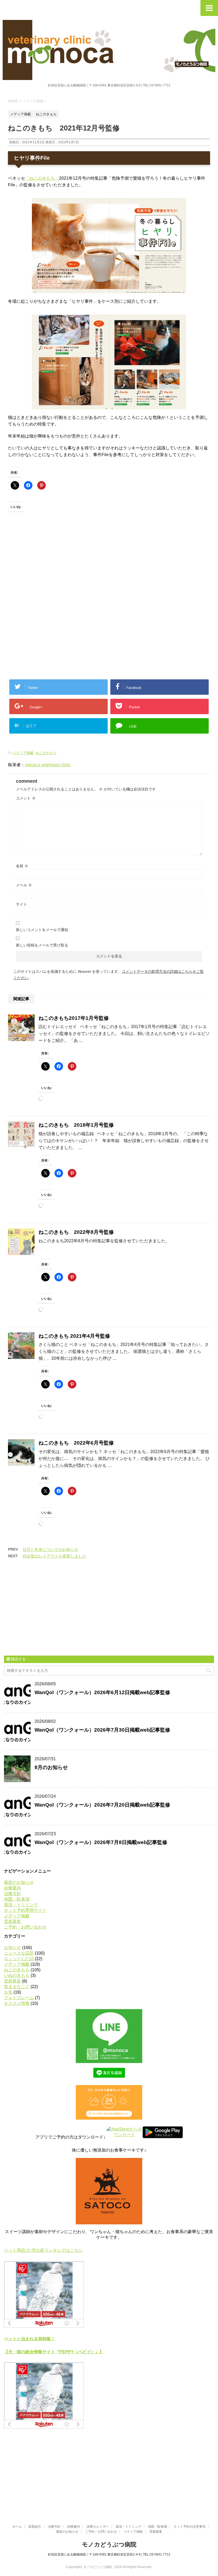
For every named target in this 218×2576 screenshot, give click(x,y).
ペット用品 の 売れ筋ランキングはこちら (43, 2250)
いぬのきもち (17, 1975)
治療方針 (12, 1894)
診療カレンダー (98, 2527)
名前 (22, 866)
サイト (22, 904)
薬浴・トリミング (21, 1905)
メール (24, 885)
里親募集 (12, 1922)
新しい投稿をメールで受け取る (42, 945)
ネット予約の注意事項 (190, 2527)
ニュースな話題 (19, 1953)
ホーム (17, 2527)
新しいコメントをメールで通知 (42, 930)
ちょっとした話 (19, 1959)
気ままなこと (17, 1987)
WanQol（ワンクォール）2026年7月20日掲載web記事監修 (102, 1805)
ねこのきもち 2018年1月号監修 (76, 1125)
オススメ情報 (17, 2003)
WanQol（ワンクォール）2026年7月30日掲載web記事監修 (102, 1730)
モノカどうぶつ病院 (109, 2545)
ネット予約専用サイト (25, 1910)
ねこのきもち (46, 753)
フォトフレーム (19, 1998)
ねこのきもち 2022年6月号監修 (76, 1443)
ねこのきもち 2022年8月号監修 (76, 1232)
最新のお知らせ (19, 1882)
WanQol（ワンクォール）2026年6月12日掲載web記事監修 (102, 1692)
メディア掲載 (23, 753)
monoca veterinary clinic (48, 765)
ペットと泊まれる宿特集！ (30, 2339)
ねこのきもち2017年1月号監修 (74, 1018)
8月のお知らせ (51, 1767)
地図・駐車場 (17, 1899)
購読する (18, 1659)
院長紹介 (35, 2527)
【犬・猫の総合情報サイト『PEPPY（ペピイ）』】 (54, 2352)
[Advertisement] (48, 568)
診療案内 (12, 1888)
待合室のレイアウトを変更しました (54, 1556)
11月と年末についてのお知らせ (50, 1549)
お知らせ (12, 1948)
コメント (26, 798)
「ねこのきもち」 (42, 178)
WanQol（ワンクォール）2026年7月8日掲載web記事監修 (101, 1842)
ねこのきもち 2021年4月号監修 (74, 1336)
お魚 (8, 1992)
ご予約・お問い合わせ (25, 1927)
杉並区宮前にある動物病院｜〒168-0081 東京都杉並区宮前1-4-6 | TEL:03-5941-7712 (109, 2554)
